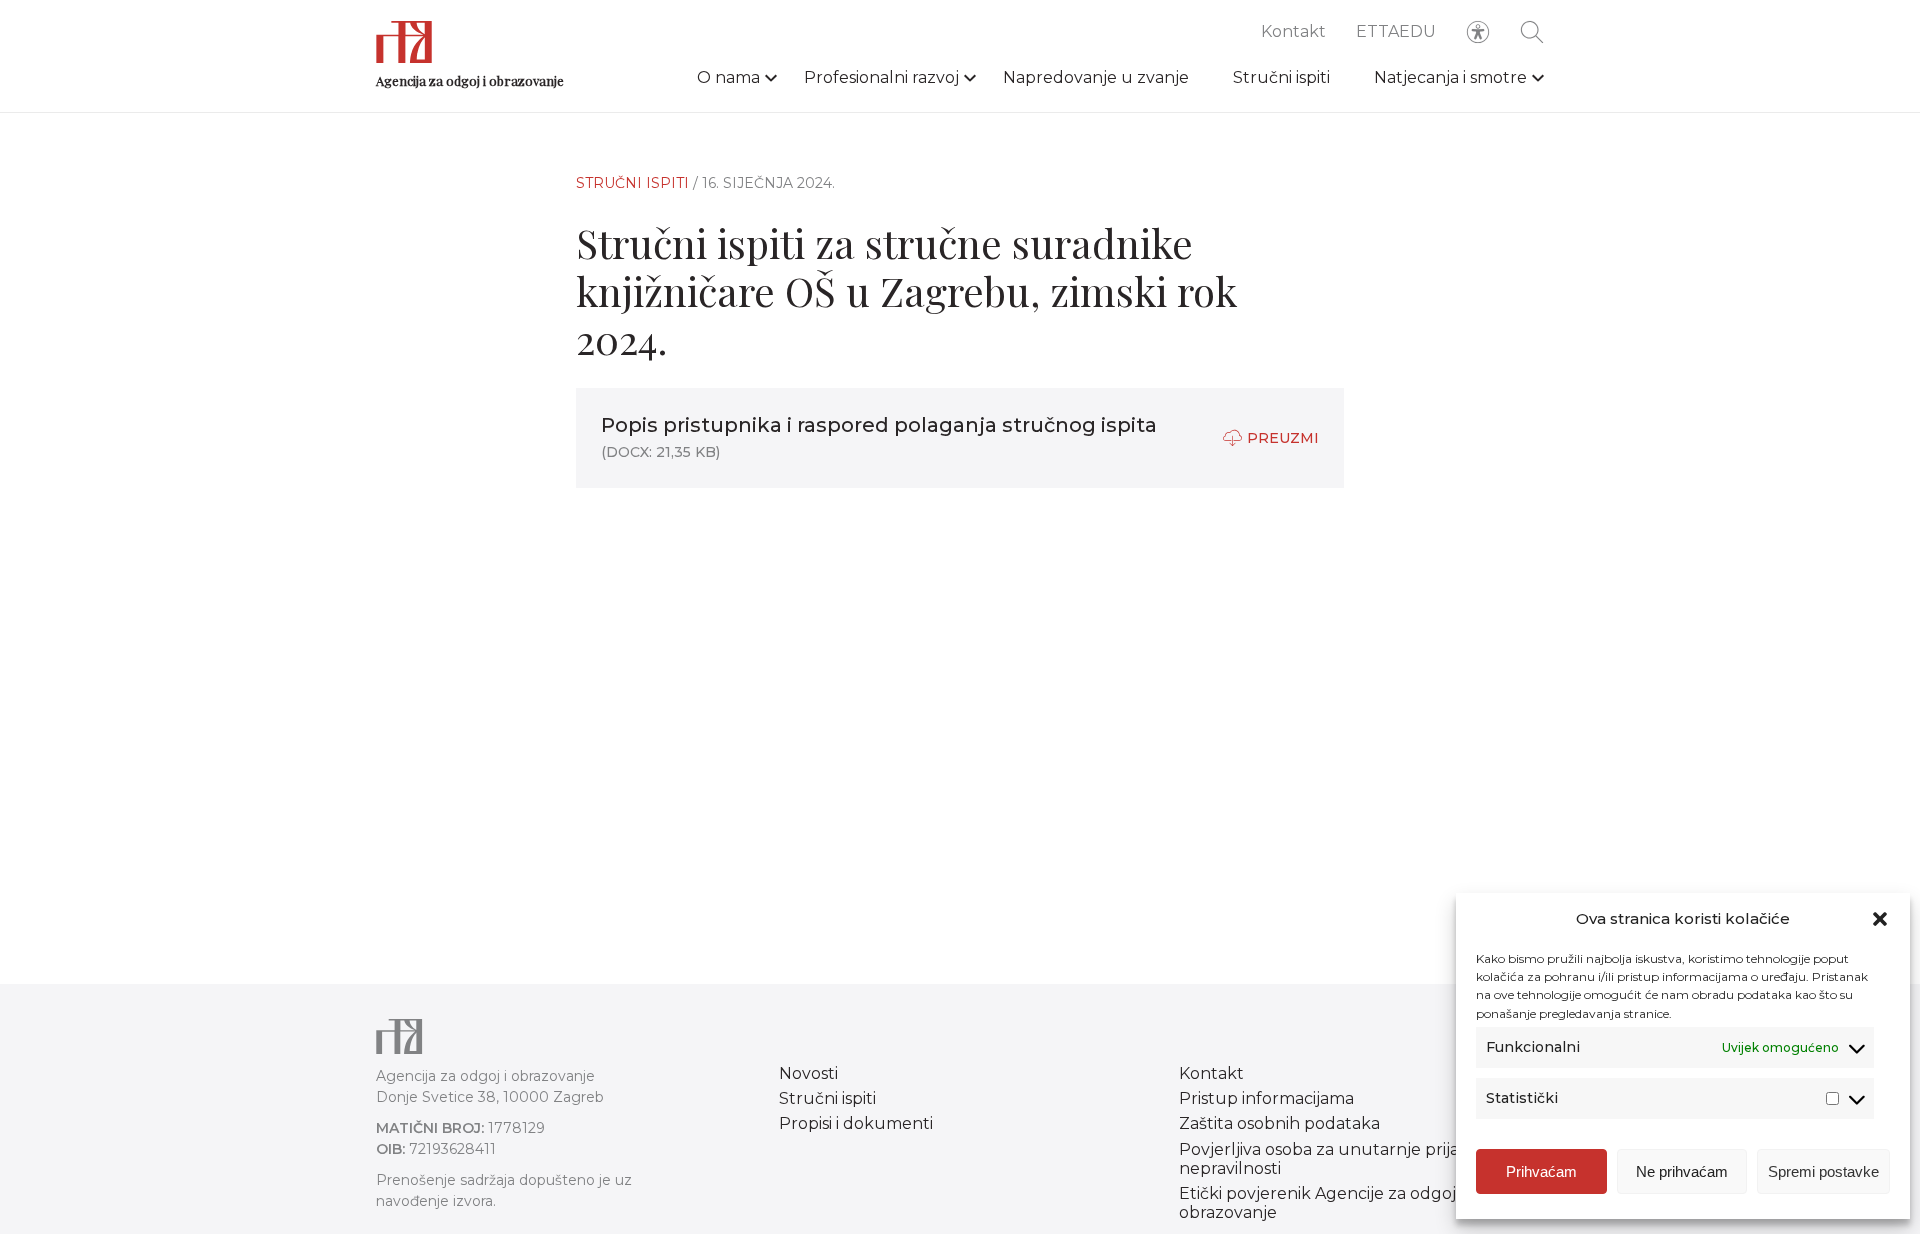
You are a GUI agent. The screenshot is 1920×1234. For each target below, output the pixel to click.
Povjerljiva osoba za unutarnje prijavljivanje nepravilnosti (1351, 1159)
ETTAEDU (1396, 31)
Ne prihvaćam (1682, 1171)
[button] (1880, 919)
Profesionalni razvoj (881, 77)
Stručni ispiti (1281, 77)
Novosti (808, 1073)
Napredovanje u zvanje (1096, 77)
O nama (728, 77)
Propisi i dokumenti (856, 1123)
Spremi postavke (1823, 1171)
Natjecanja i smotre (1450, 77)
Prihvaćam (1541, 1171)
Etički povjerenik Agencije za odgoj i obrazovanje (1321, 1203)
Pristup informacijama (1266, 1098)
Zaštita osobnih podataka (1279, 1123)
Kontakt (1293, 31)
